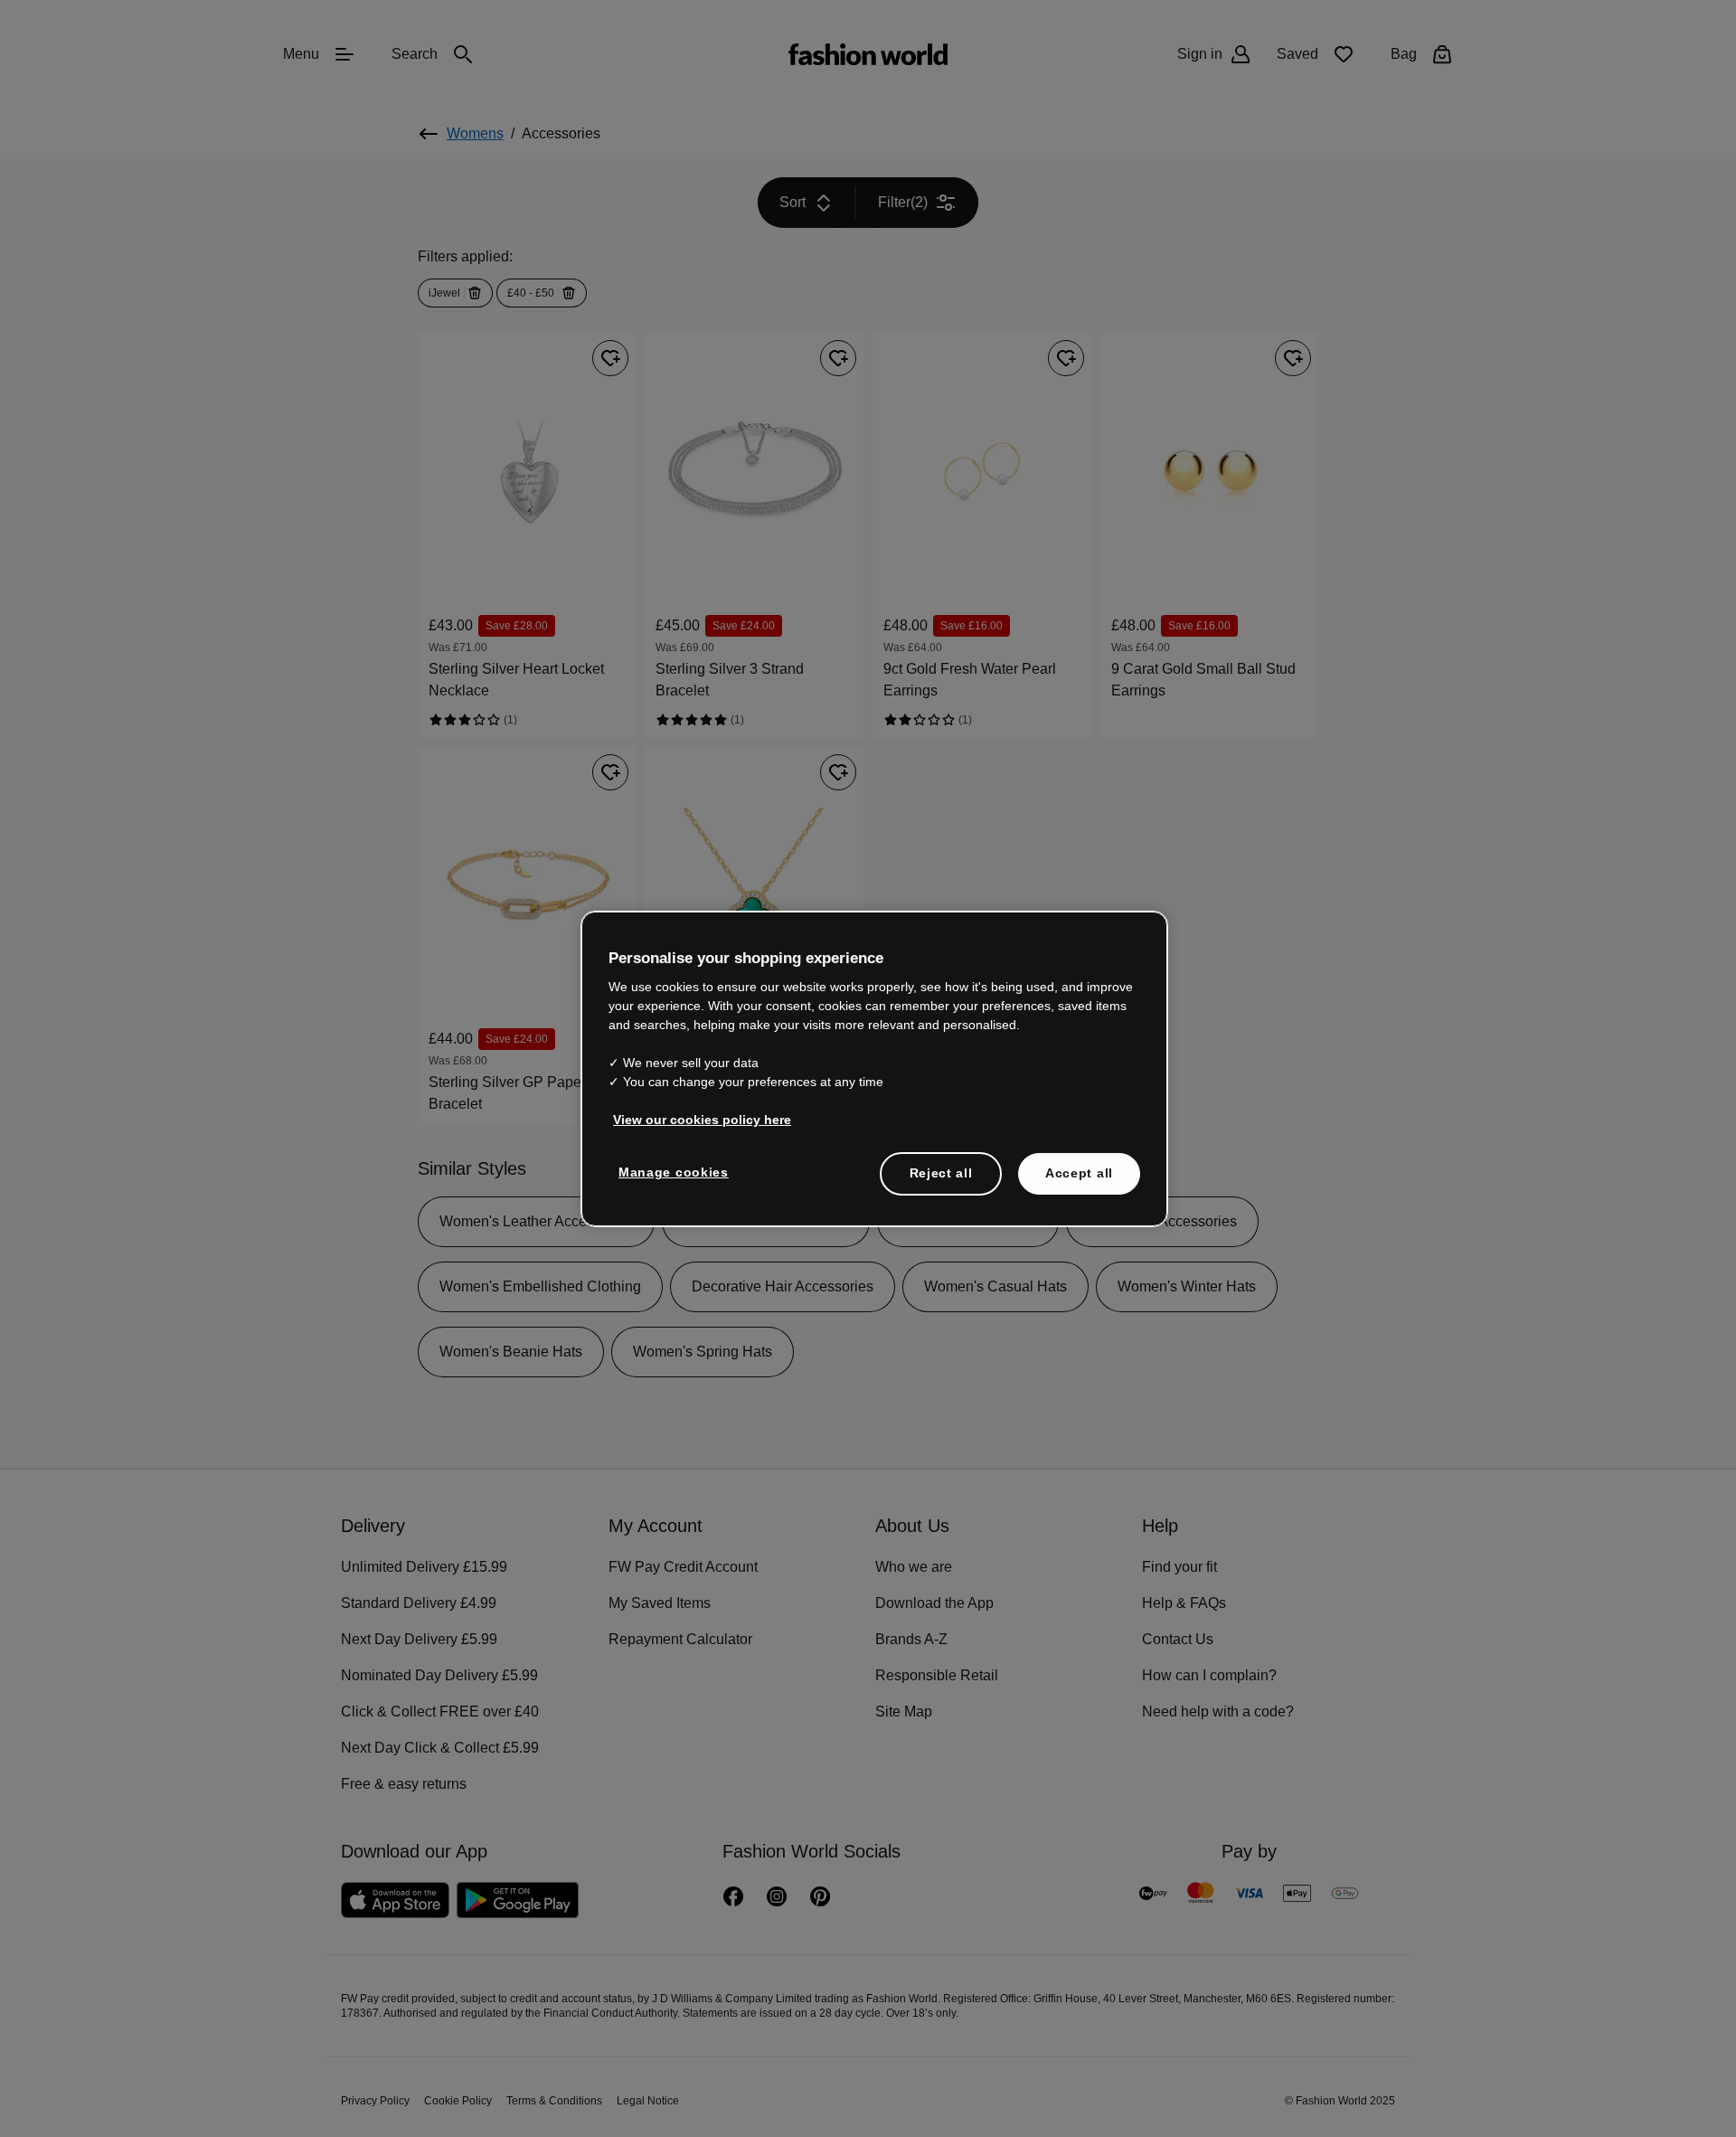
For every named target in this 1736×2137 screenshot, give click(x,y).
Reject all (941, 1172)
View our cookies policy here (693, 1119)
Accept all (1079, 1172)
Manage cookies (670, 1171)
